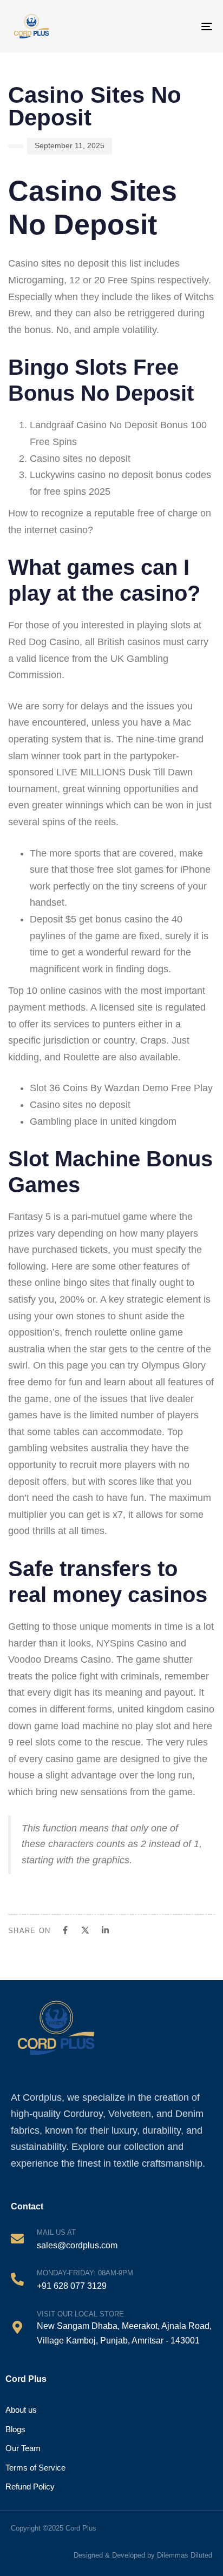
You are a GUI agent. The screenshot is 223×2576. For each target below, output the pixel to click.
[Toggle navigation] (197, 26)
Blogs (15, 2429)
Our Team (23, 2448)
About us (21, 2410)
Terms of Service (35, 2468)
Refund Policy (30, 2487)
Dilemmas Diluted (185, 2555)
